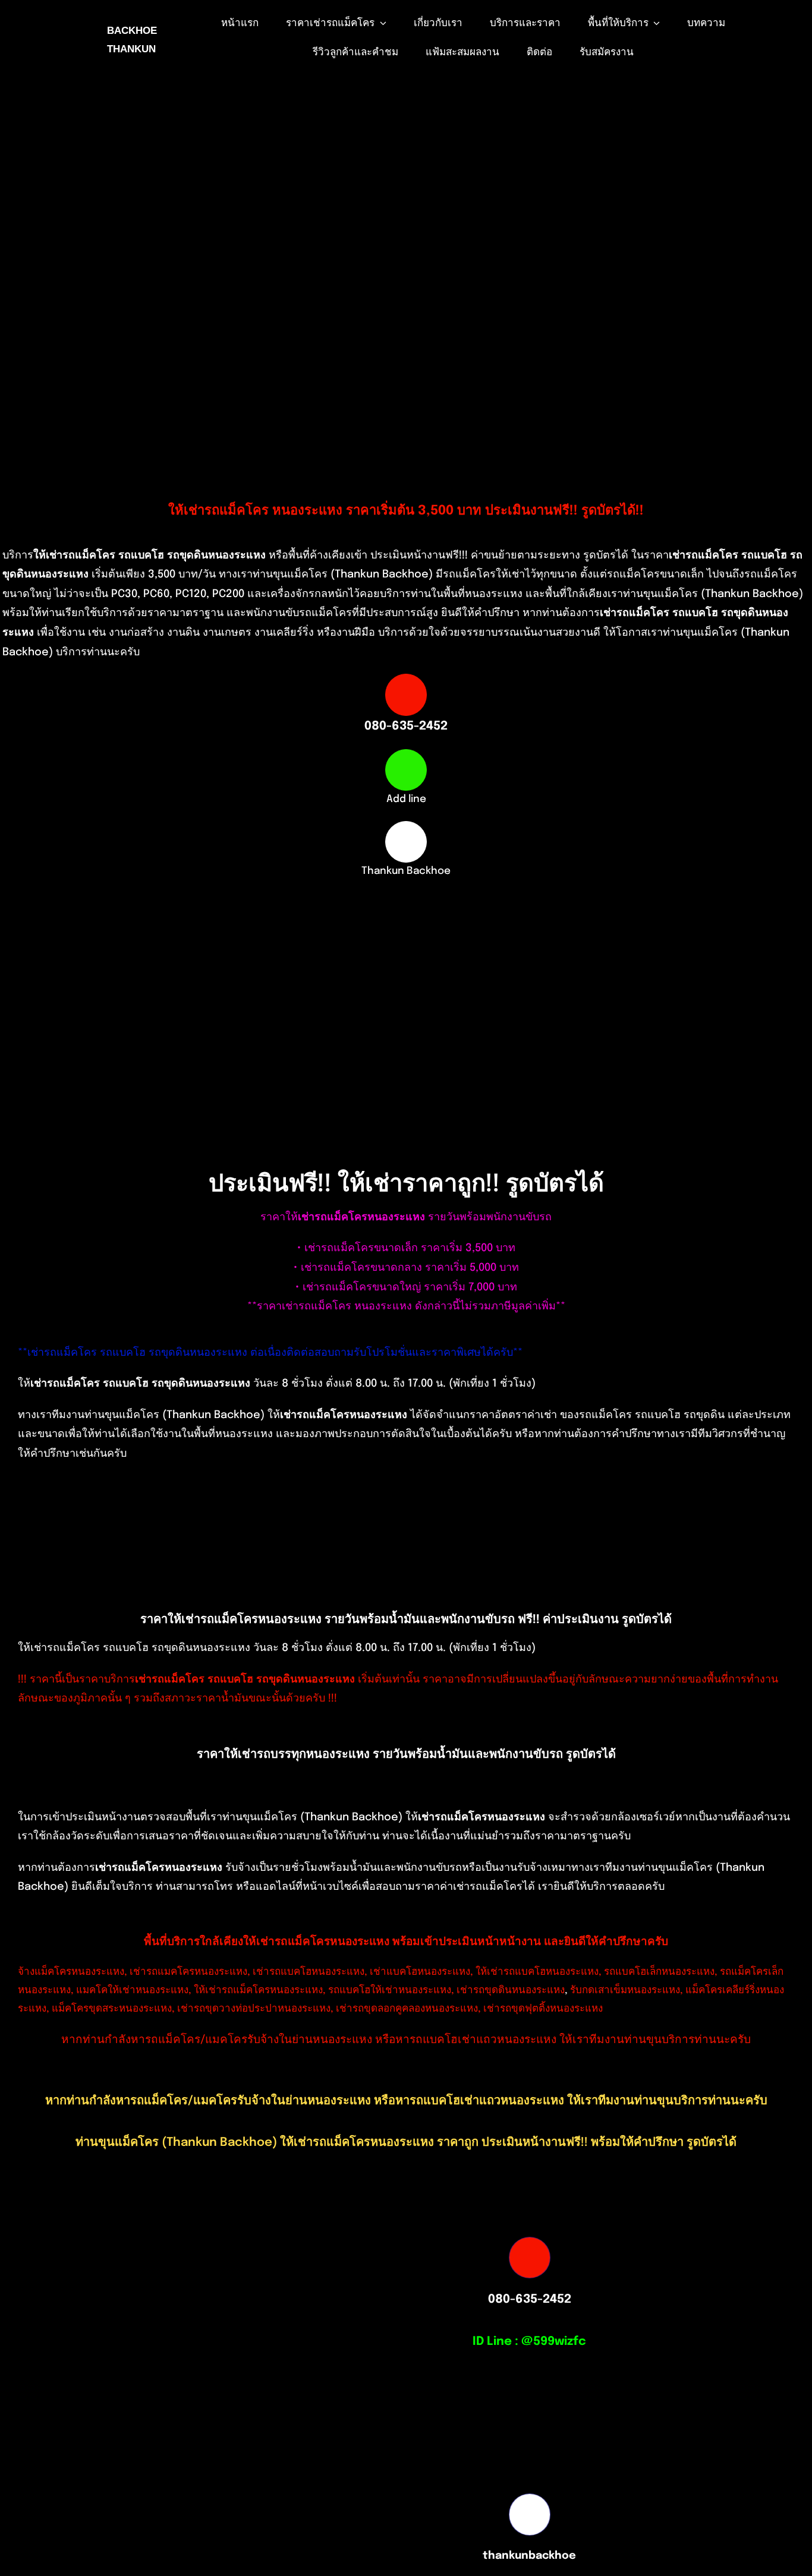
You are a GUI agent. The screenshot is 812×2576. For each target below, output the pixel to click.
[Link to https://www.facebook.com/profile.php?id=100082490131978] (406, 842)
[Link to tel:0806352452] (406, 694)
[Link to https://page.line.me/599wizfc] (406, 770)
